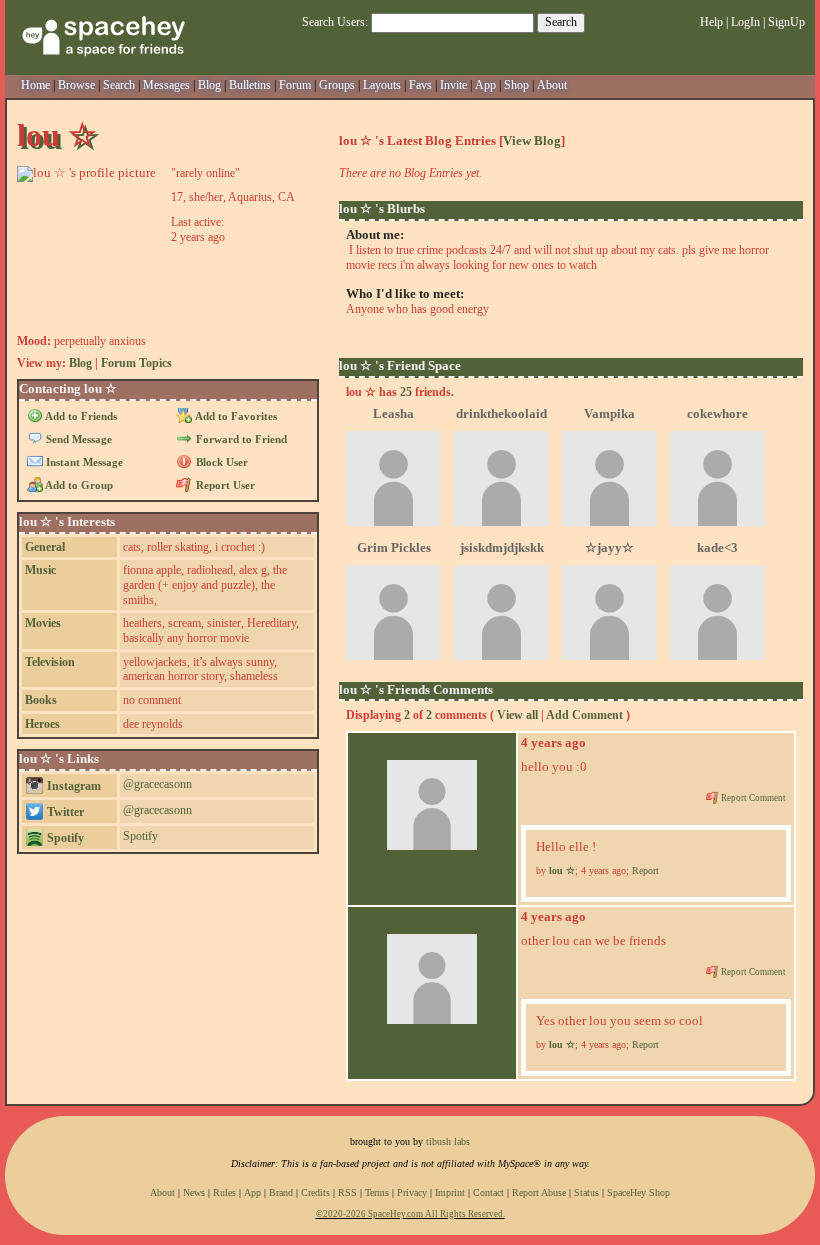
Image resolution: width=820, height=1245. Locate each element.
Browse (76, 85)
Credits (315, 1192)
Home (35, 85)
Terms (377, 1192)
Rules (224, 1192)
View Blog (532, 141)
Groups (337, 85)
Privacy (412, 1192)
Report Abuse (539, 1192)
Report (645, 870)
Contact (488, 1192)
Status (586, 1192)
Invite (453, 85)
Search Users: (335, 22)
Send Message (77, 439)
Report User (223, 485)
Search (561, 22)
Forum (295, 85)
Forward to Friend (239, 439)
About (552, 85)
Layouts (382, 85)
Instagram (72, 786)
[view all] (784, 365)
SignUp (786, 22)
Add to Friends (80, 416)
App (485, 85)
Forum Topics (136, 363)
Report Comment (752, 798)
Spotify (64, 838)
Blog (209, 85)
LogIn (745, 22)
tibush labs (448, 1141)
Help (711, 22)
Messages (166, 85)
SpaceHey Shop (638, 1192)
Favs (420, 85)
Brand (281, 1192)
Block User (220, 462)
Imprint (450, 1192)
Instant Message (83, 462)
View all (517, 715)
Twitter (64, 812)
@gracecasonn (157, 784)
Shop (516, 85)
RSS (347, 1192)
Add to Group (78, 485)
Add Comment (584, 715)
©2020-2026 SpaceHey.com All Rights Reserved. (410, 1214)
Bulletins (250, 85)
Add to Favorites (234, 416)
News (194, 1192)
